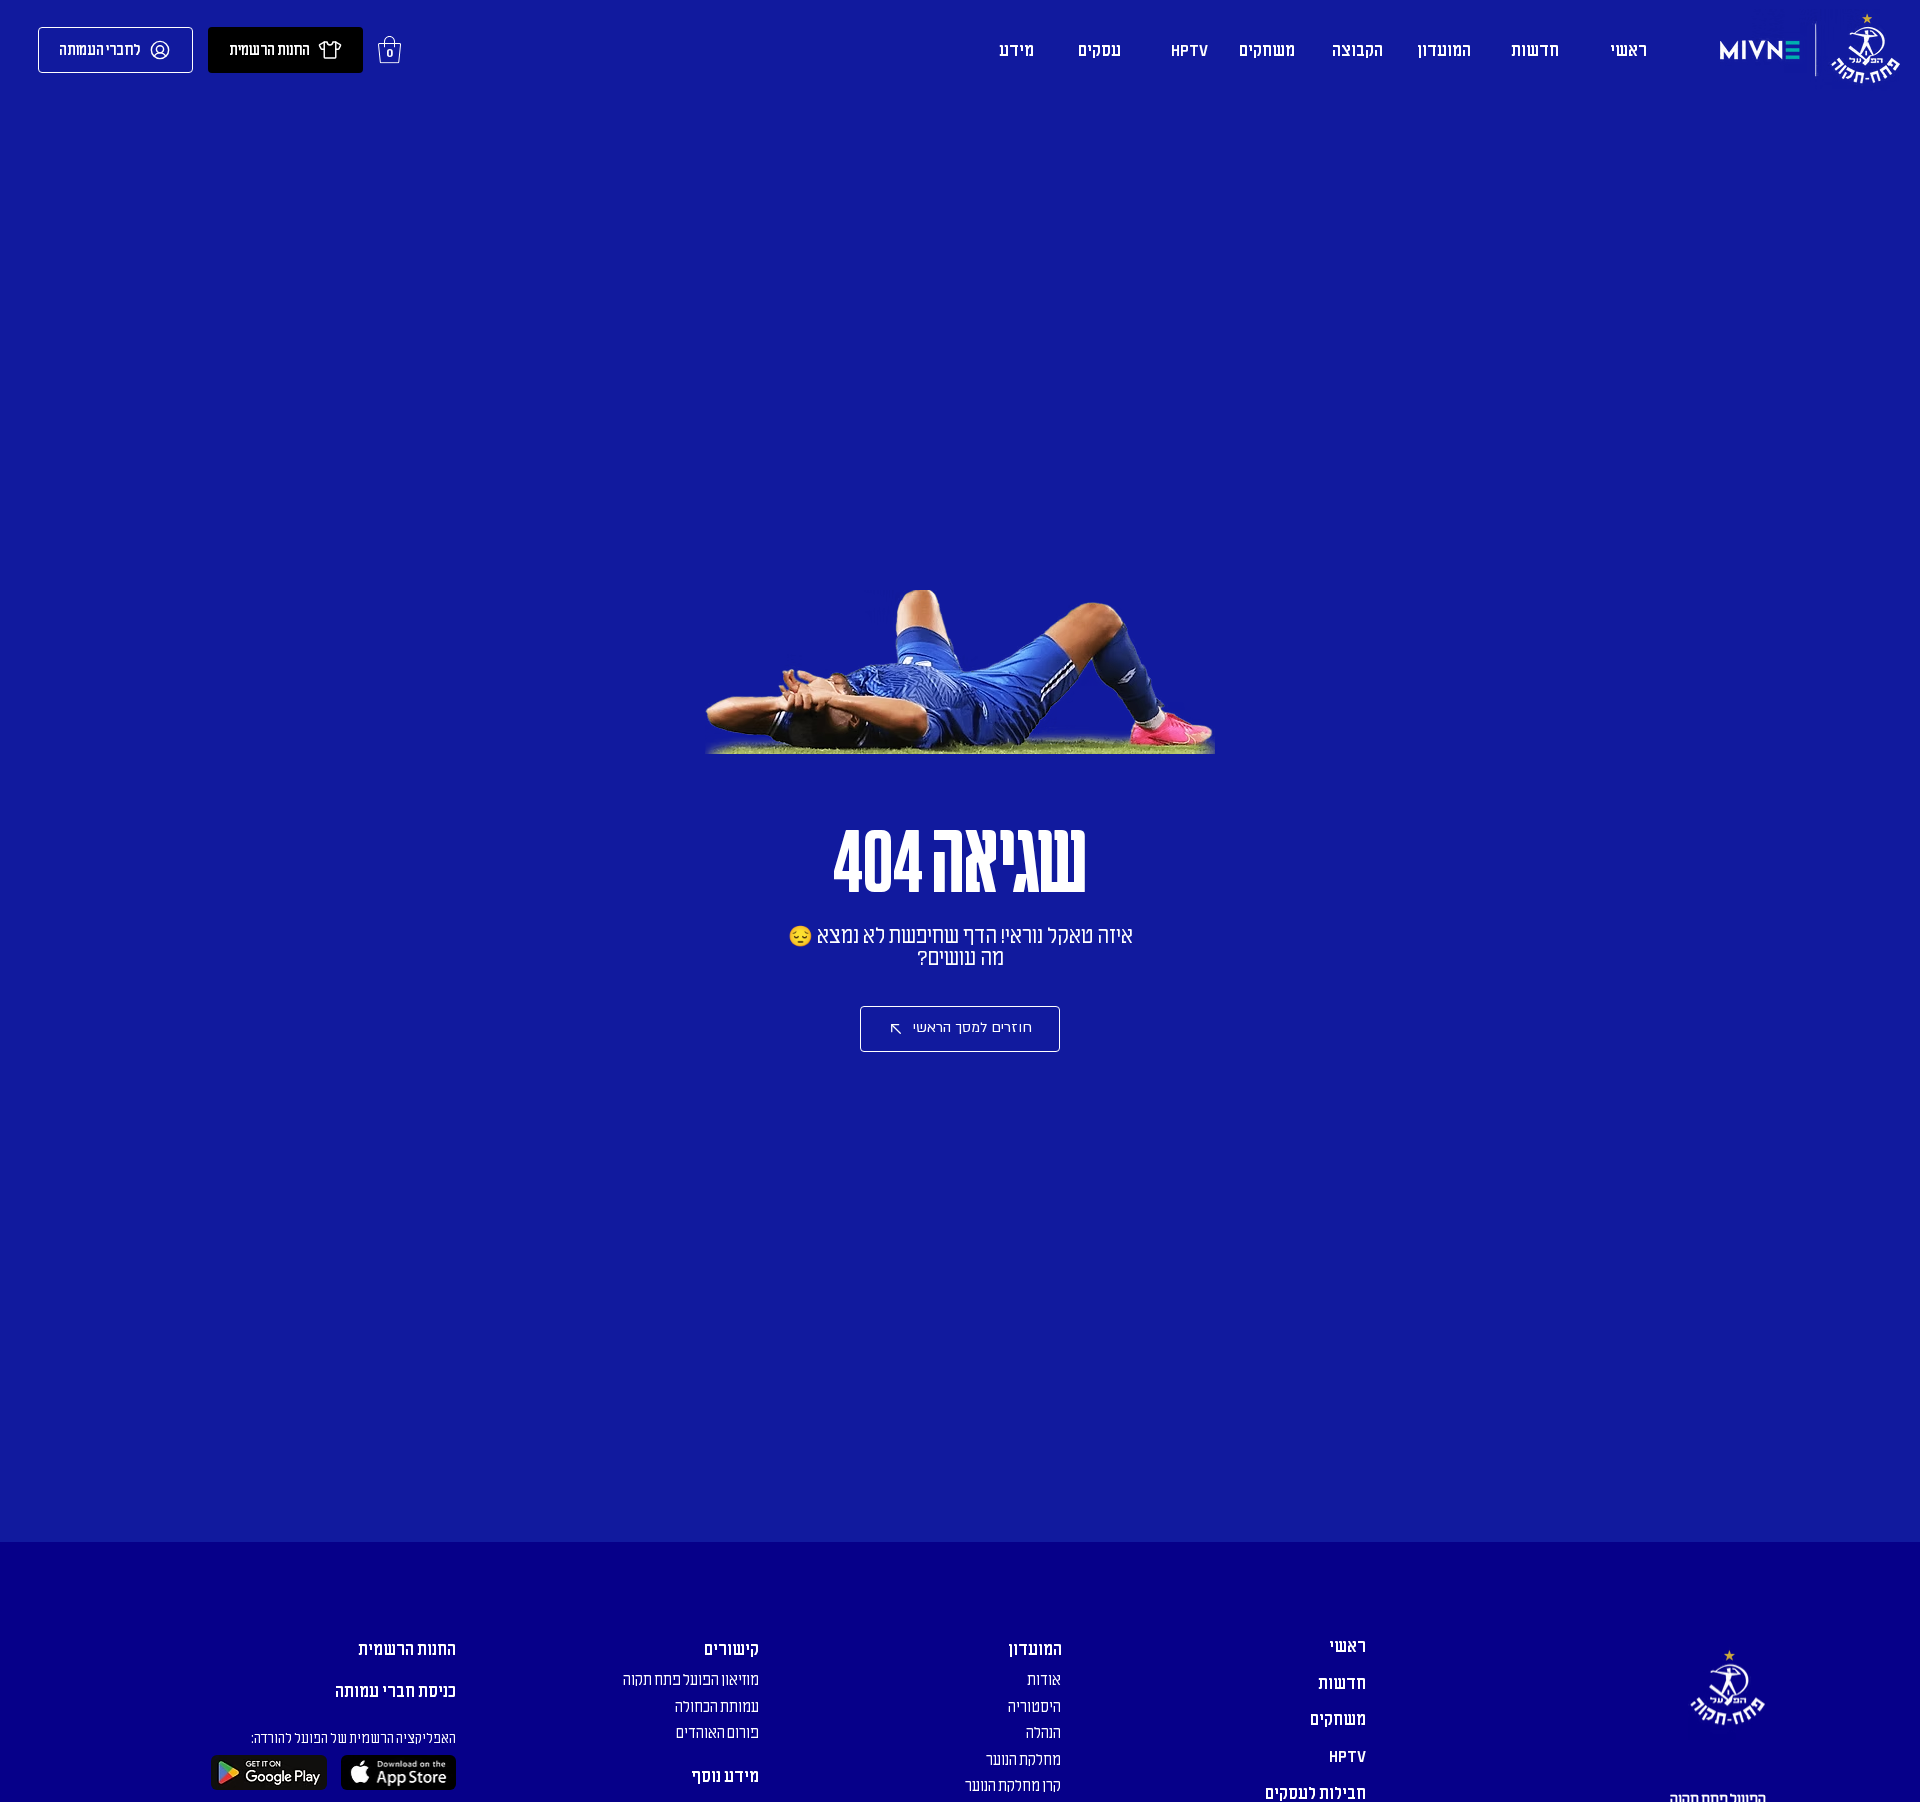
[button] (389, 49)
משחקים (1338, 1719)
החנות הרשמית (407, 1649)
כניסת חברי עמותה (395, 1691)
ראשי (1347, 1646)
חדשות (1342, 1683)
